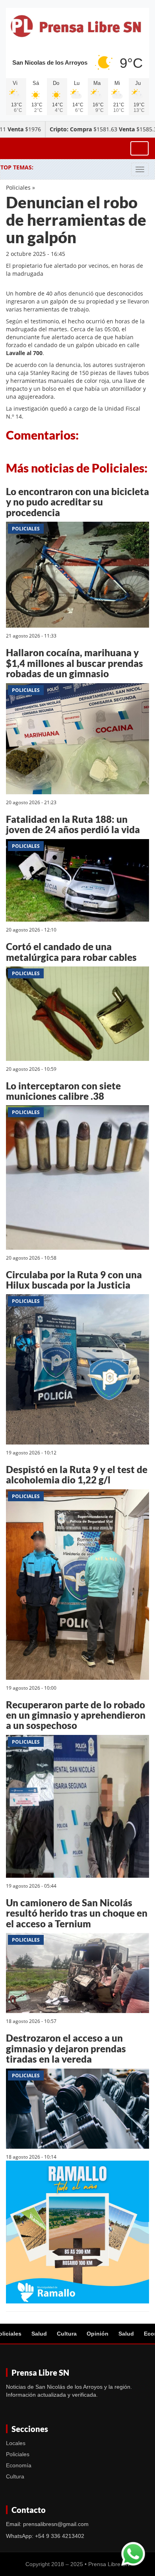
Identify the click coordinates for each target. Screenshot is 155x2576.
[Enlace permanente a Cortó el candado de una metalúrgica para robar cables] (77, 1015)
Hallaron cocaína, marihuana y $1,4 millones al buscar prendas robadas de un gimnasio (75, 663)
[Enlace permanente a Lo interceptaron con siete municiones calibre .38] (77, 1179)
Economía (19, 2465)
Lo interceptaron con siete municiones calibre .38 (63, 1091)
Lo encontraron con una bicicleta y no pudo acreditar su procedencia (77, 502)
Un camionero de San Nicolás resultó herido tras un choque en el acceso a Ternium (77, 1913)
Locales (16, 2443)
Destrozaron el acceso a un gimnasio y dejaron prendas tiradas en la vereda (66, 2048)
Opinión (98, 2334)
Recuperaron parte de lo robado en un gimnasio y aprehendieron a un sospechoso (76, 1715)
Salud (39, 2334)
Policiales (18, 187)
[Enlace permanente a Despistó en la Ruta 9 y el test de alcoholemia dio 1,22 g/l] (77, 1586)
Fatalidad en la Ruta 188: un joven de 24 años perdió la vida (73, 824)
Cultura (67, 2334)
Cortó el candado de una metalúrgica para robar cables (71, 952)
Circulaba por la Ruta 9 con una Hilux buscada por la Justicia (74, 1280)
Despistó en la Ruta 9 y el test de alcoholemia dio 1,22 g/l (77, 1474)
